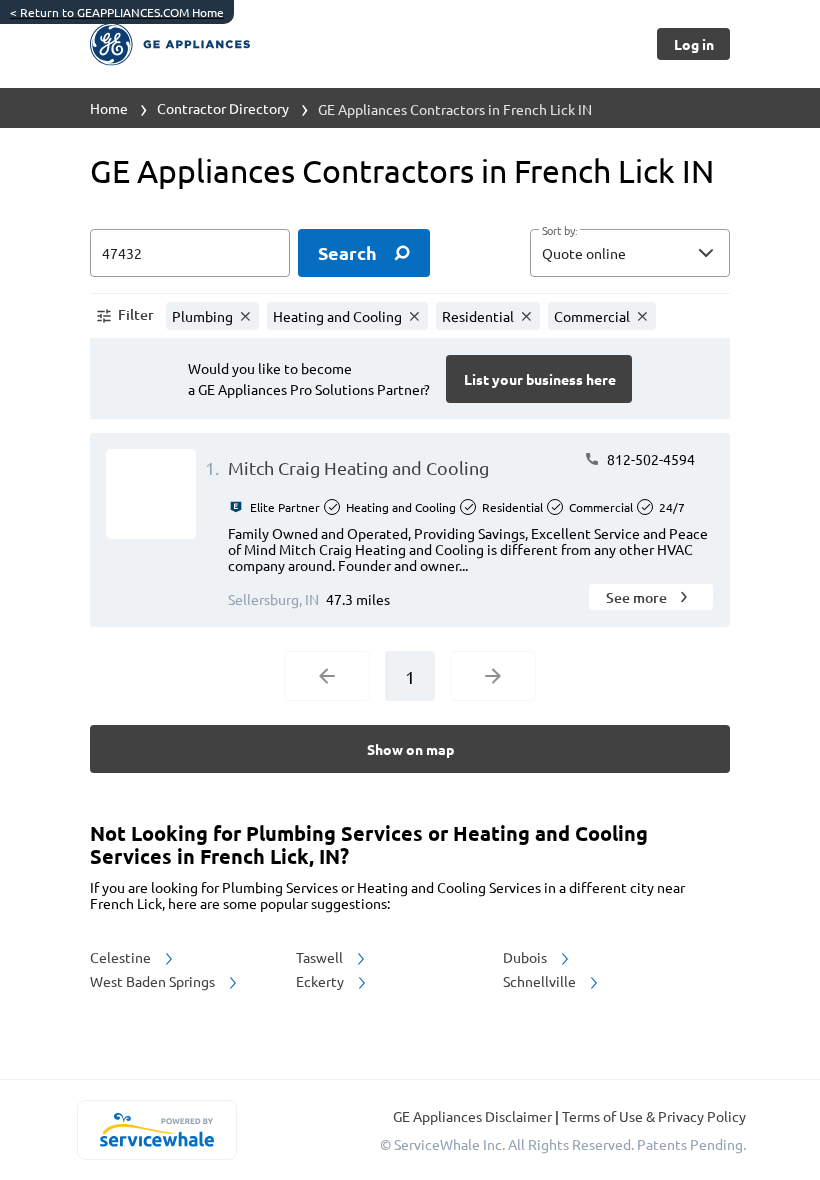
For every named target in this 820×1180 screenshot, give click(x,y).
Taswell (321, 957)
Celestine (122, 957)
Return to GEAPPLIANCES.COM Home (117, 12)
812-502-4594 (649, 459)
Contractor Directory (223, 108)
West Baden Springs (154, 981)
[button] (630, 253)
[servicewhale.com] (156, 1130)
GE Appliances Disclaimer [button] (474, 1116)
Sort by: (559, 231)
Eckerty (321, 981)
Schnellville (541, 981)
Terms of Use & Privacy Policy (654, 1116)
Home (109, 108)
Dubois (526, 957)
